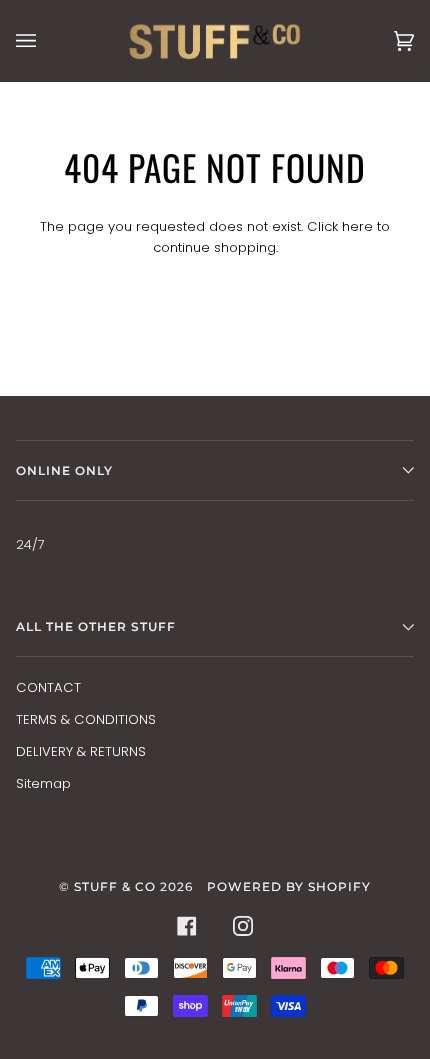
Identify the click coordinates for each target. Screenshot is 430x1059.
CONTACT (48, 687)
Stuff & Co (115, 886)
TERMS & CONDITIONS (86, 719)
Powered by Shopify (289, 886)
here (357, 226)
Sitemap (43, 783)
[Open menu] (46, 40)
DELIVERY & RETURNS (81, 751)
